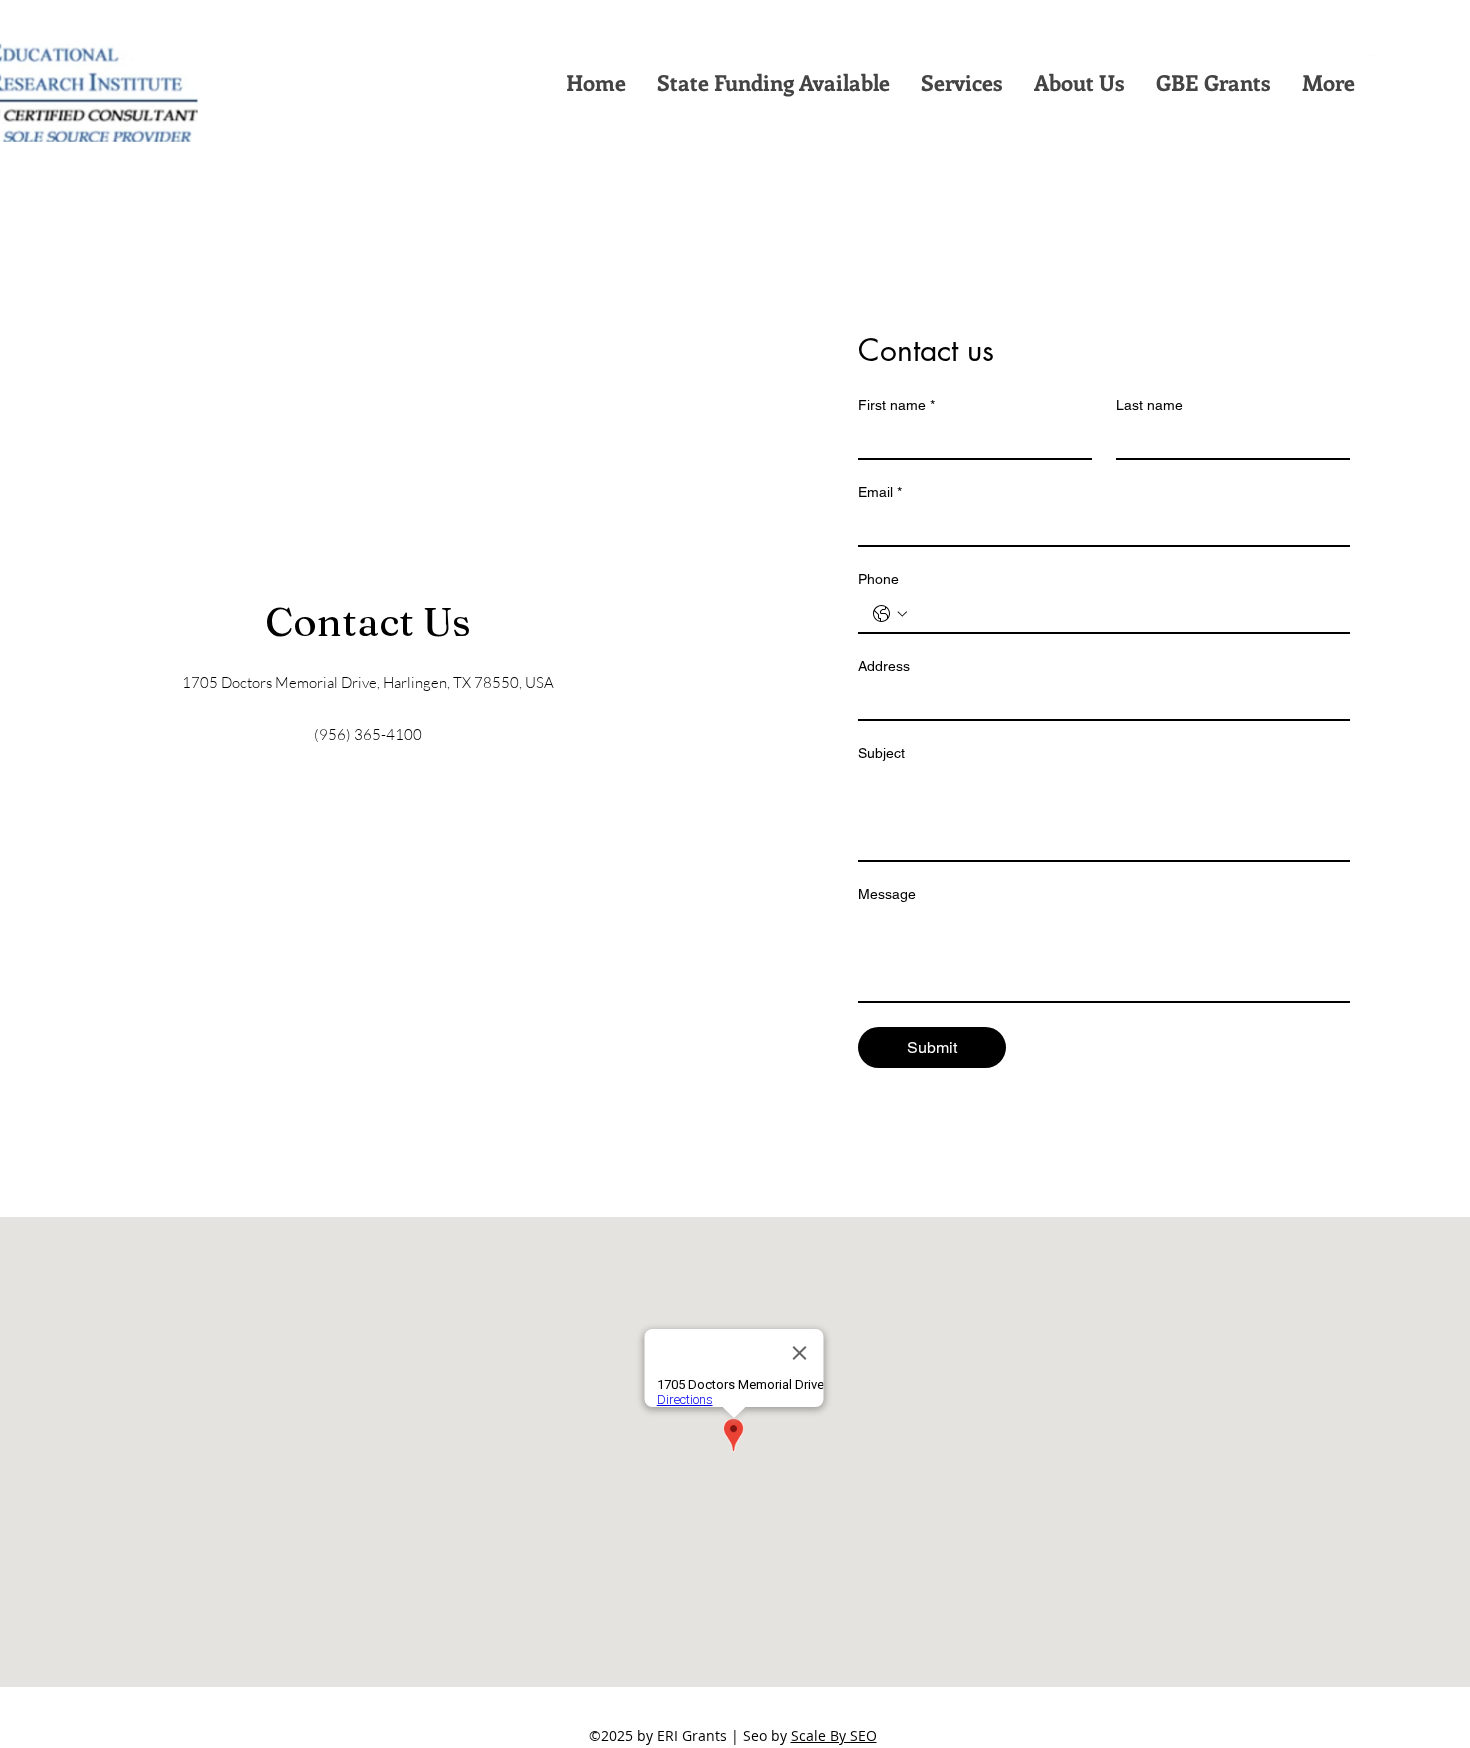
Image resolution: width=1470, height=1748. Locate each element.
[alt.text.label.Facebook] (1380, 65)
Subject (881, 753)
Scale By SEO (834, 1735)
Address (884, 666)
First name (896, 405)
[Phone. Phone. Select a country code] (890, 614)
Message (887, 894)
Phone (878, 579)
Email (880, 492)
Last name (1149, 405)
